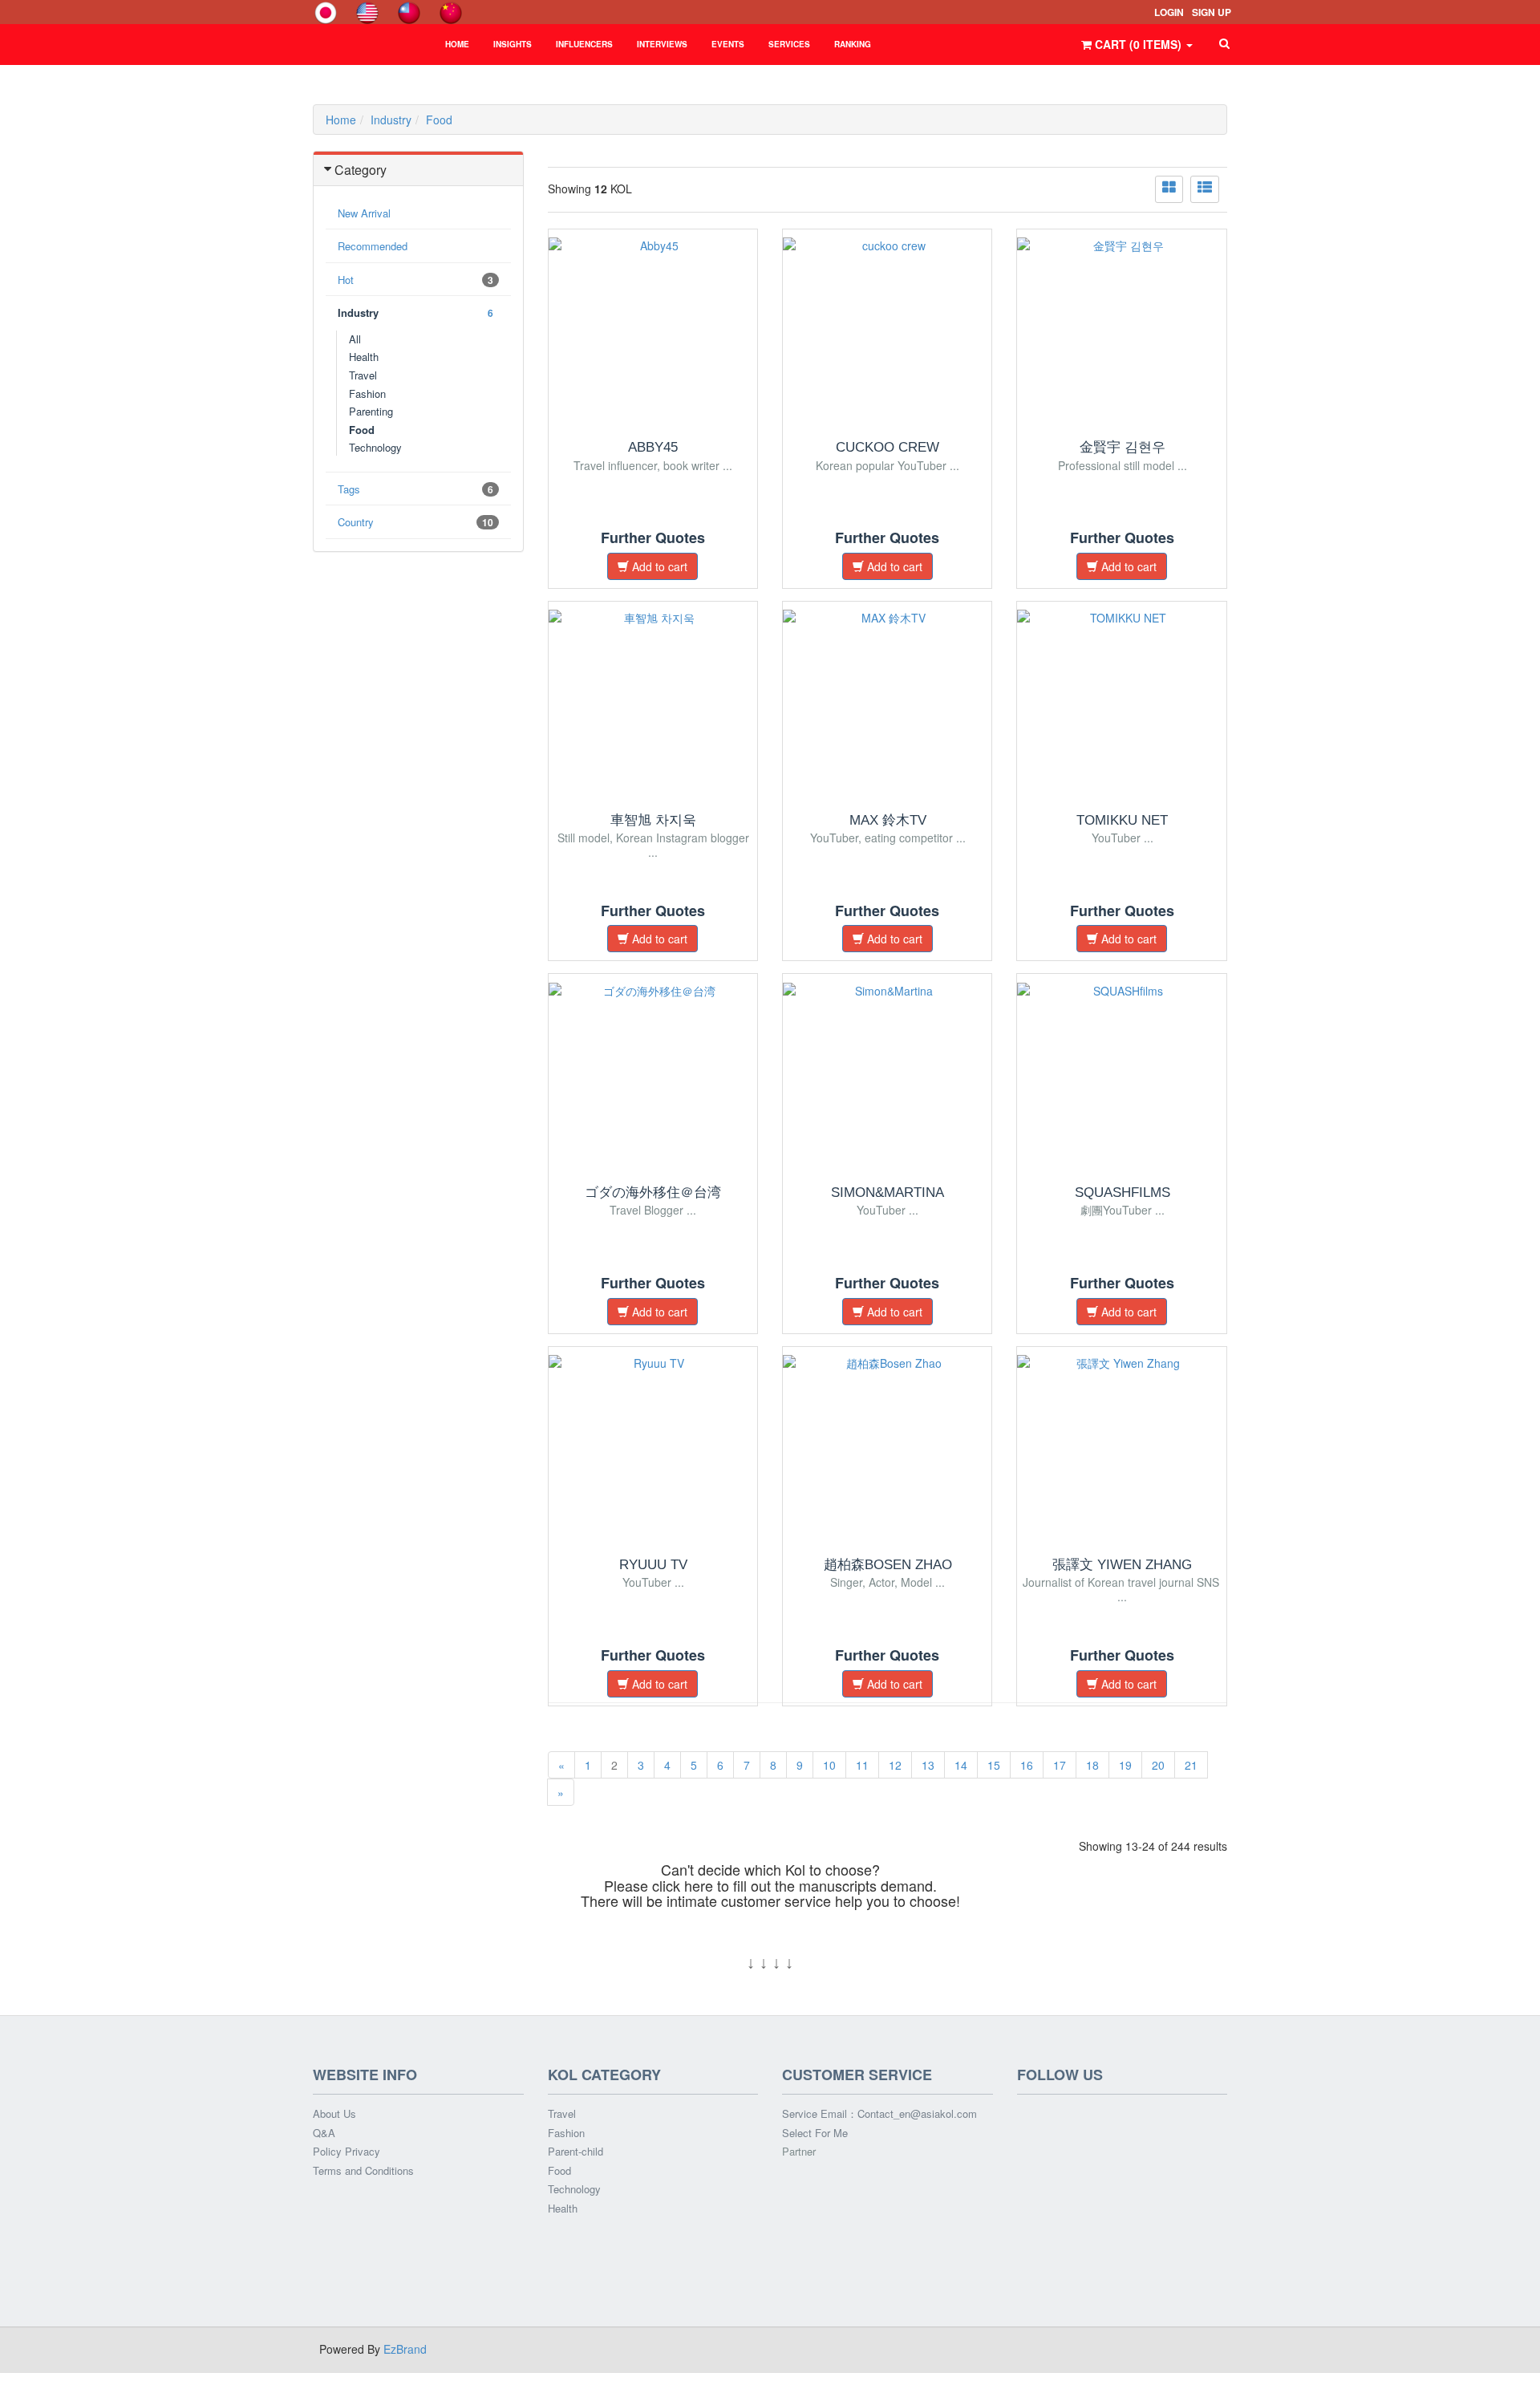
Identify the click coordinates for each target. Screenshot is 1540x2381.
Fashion (566, 2133)
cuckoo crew (888, 447)
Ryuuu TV (653, 1565)
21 (1191, 1765)
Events (728, 44)
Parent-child (575, 2152)
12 (895, 1765)
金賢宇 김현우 (1123, 447)
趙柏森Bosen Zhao (888, 1565)
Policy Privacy (346, 2152)
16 (1027, 1765)
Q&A (324, 2133)
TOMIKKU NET (1122, 820)
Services (789, 44)
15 (994, 1765)
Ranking (853, 44)
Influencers (584, 44)
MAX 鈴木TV (888, 820)
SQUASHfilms (1123, 1193)
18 (1092, 1765)
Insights (513, 44)
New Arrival (364, 213)
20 (1158, 1765)
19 (1125, 1765)
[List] (1205, 189)
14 (961, 1765)
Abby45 (653, 447)
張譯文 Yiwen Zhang (1122, 1565)
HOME (457, 44)
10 (829, 1765)
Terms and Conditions (363, 2171)
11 (862, 1765)
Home (341, 120)
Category (361, 170)
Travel (363, 375)
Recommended (373, 246)
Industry (391, 120)
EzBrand (405, 2349)
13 (928, 1765)
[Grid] (1169, 189)
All (355, 339)
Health (364, 357)
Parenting (371, 411)
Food (439, 120)
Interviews (662, 44)
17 (1060, 1765)
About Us (334, 2114)
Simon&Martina (888, 1193)
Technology (375, 447)
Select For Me (815, 2133)
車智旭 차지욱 (653, 820)
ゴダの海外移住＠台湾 (653, 1193)
